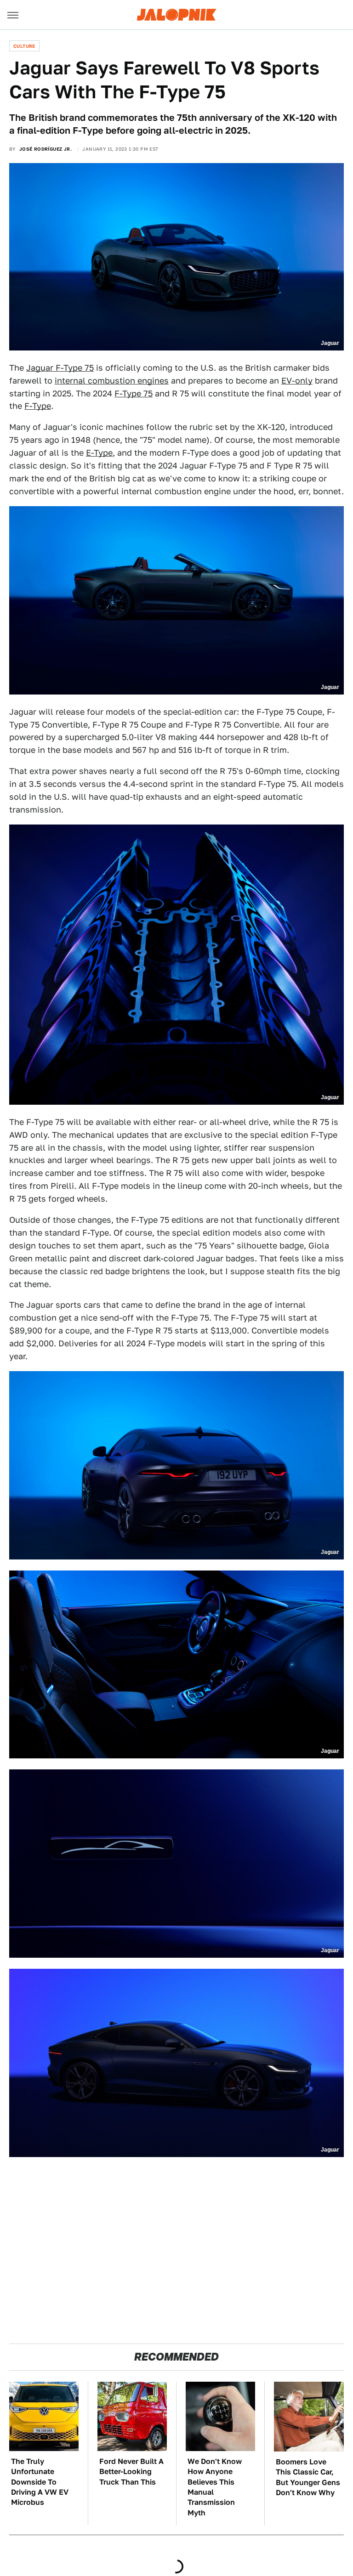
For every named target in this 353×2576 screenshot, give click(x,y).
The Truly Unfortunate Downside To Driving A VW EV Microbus (40, 2482)
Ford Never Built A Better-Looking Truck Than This (131, 2472)
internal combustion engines (112, 381)
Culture (24, 46)
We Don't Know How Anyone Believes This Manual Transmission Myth (215, 2487)
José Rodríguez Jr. (46, 149)
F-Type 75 (134, 393)
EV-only (297, 381)
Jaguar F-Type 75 (60, 368)
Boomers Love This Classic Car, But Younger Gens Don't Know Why (308, 2477)
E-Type (99, 453)
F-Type (38, 406)
